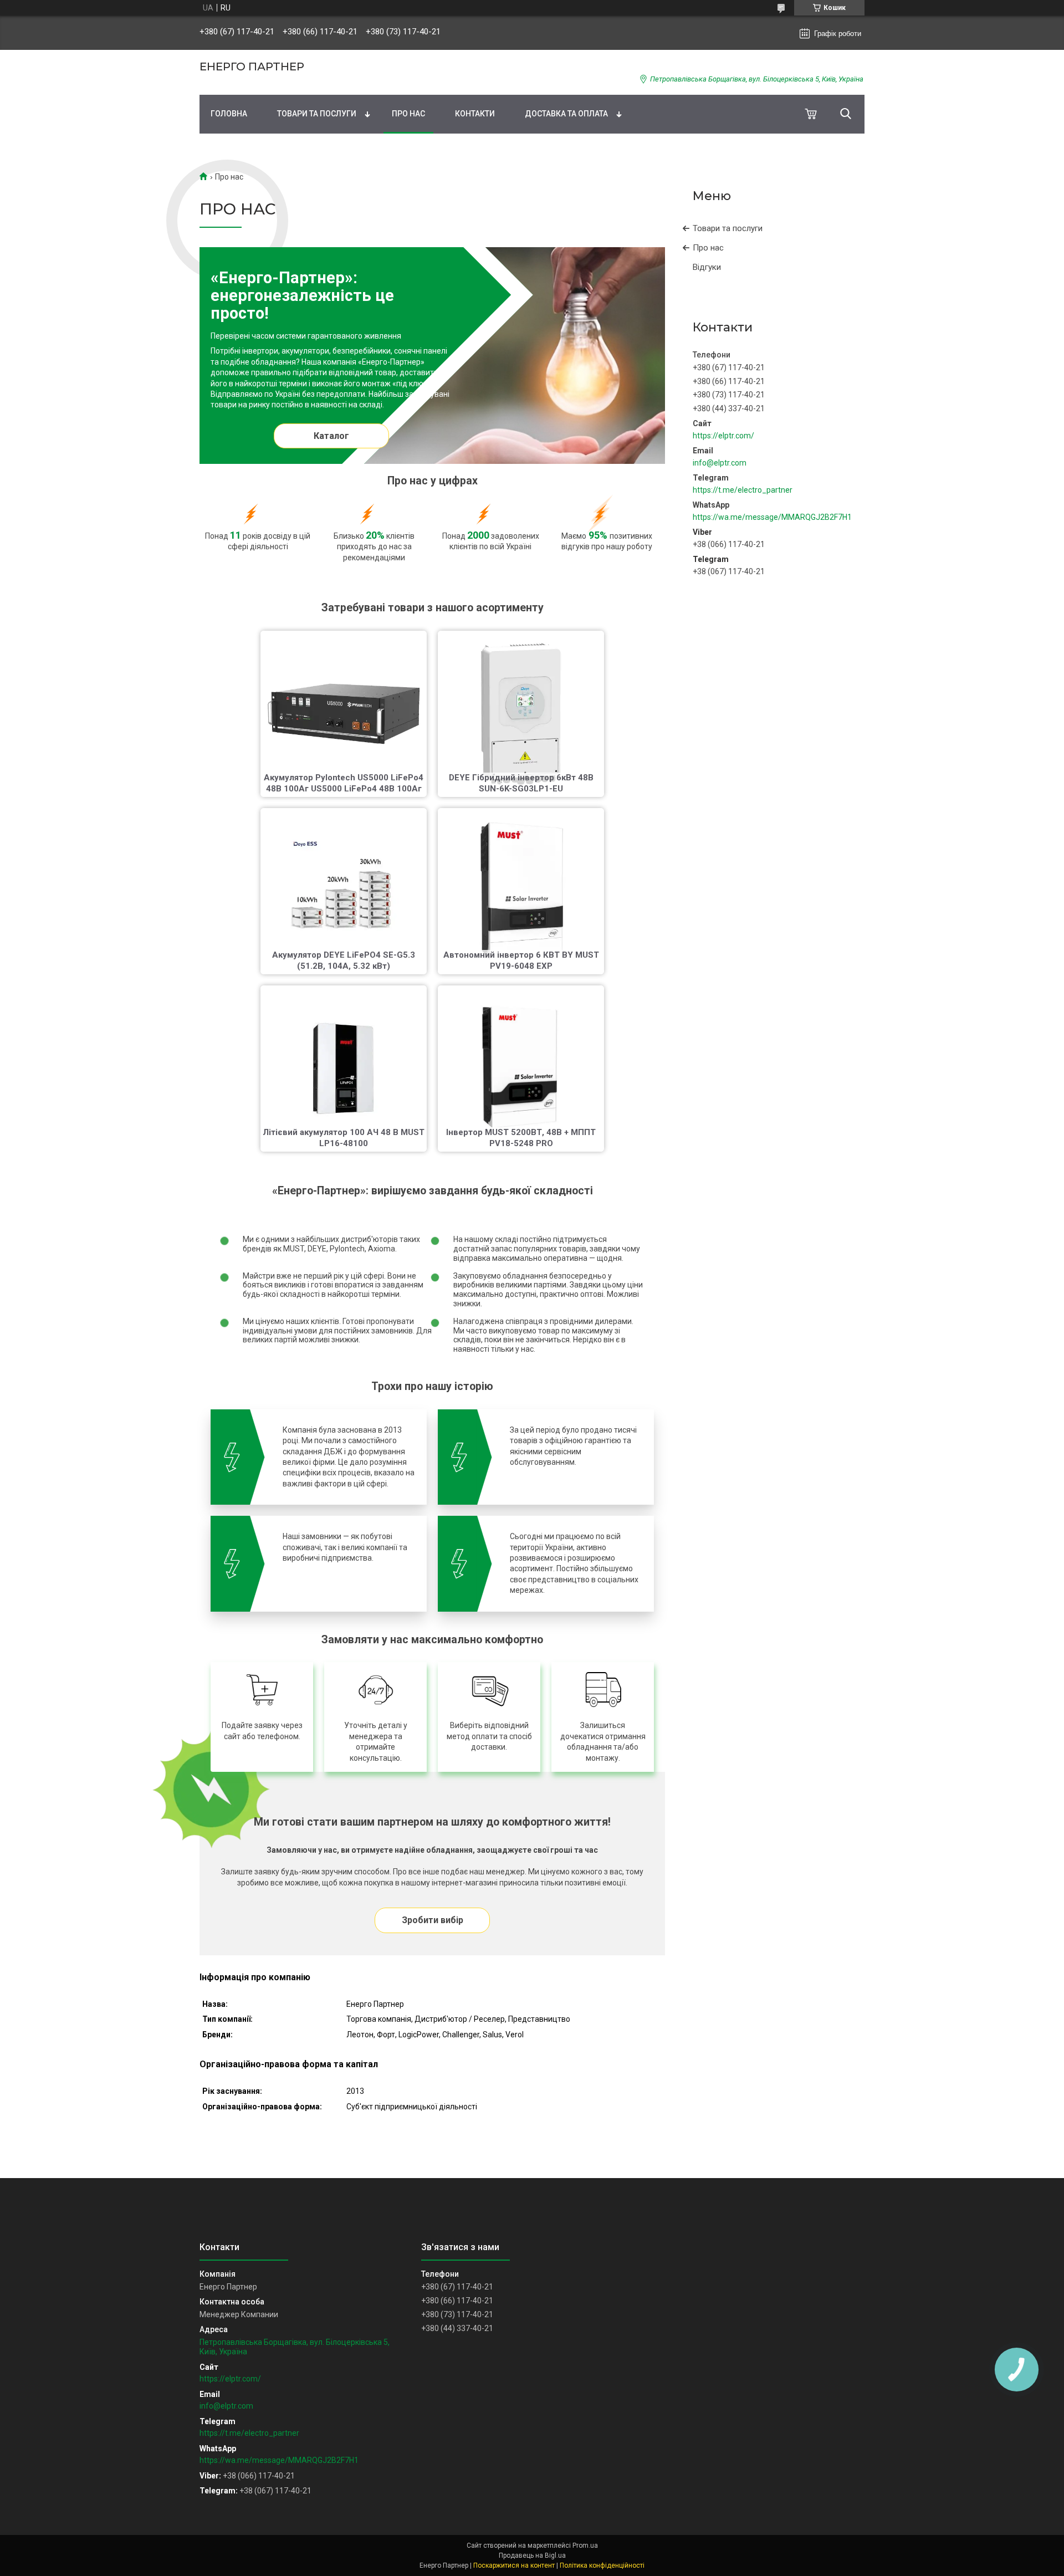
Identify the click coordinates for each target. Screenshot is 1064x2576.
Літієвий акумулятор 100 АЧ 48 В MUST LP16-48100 (344, 1138)
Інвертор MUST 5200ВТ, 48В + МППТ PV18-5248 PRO (521, 1138)
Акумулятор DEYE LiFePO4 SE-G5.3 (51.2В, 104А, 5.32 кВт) (344, 960)
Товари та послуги (317, 114)
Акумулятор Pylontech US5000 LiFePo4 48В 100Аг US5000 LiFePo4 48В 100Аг (344, 783)
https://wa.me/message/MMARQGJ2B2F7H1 (772, 517)
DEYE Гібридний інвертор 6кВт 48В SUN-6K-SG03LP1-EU (521, 783)
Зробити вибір (433, 1920)
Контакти (475, 114)
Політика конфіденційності (602, 2565)
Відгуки (707, 267)
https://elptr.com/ (723, 436)
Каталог (331, 436)
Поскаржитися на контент (514, 2565)
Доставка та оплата (566, 114)
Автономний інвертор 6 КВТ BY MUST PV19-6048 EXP (521, 960)
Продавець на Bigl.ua (532, 2555)
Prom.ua (585, 2546)
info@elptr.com (720, 463)
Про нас (408, 114)
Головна (229, 114)
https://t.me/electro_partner (743, 490)
